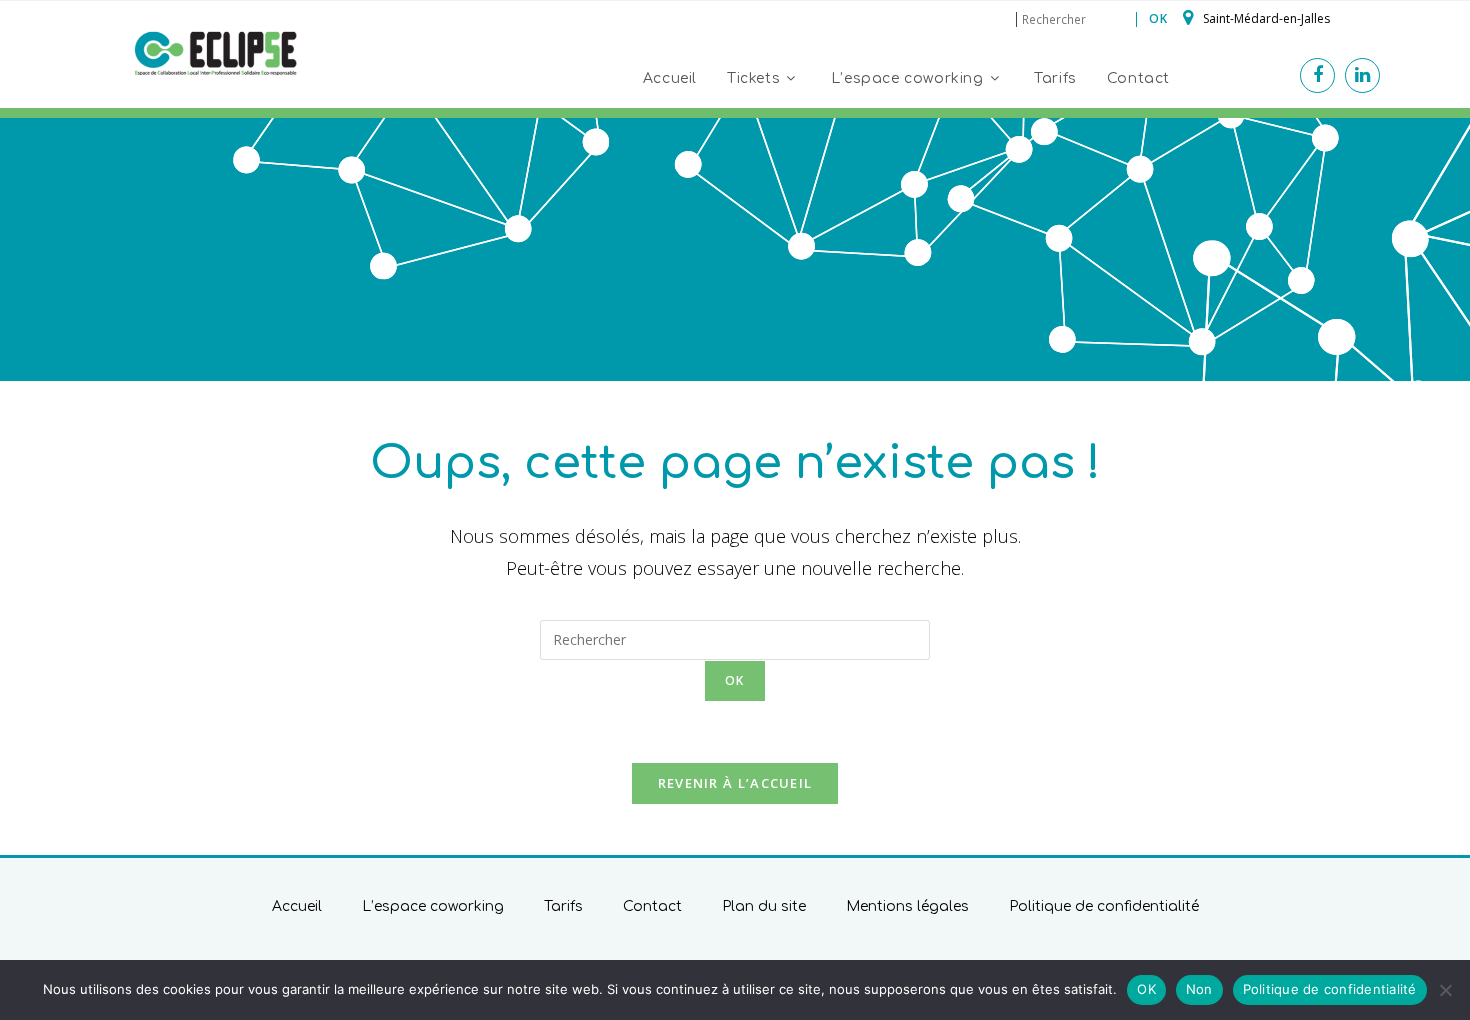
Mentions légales (907, 906)
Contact (652, 906)
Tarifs (563, 906)
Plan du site (764, 906)
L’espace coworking (433, 906)
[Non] (1445, 990)
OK (1146, 989)
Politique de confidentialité (1104, 906)
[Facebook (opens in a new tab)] (1317, 75)
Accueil (297, 906)
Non (1199, 989)
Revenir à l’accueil (735, 783)
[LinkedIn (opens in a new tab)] (1362, 75)
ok (1158, 19)
